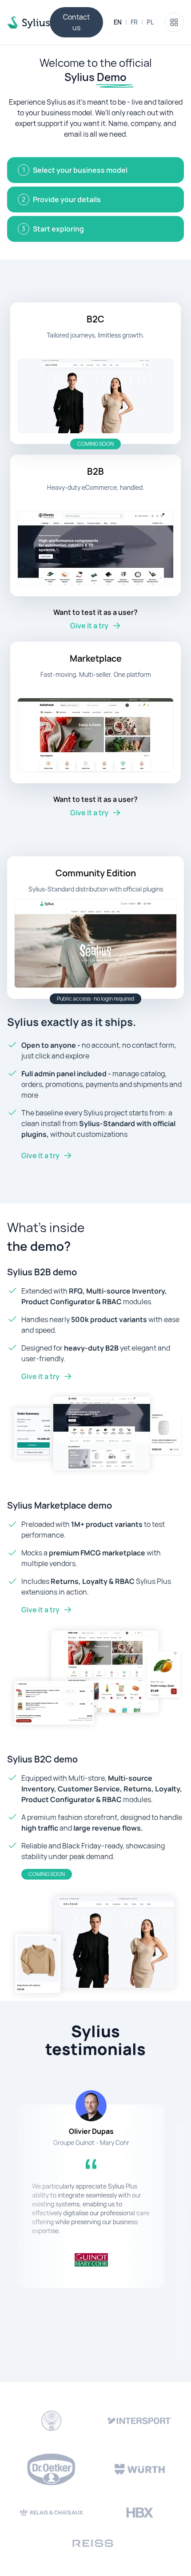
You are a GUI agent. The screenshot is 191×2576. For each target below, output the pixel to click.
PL (150, 22)
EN (118, 22)
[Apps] (174, 22)
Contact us (76, 22)
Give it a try (40, 1156)
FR (134, 22)
